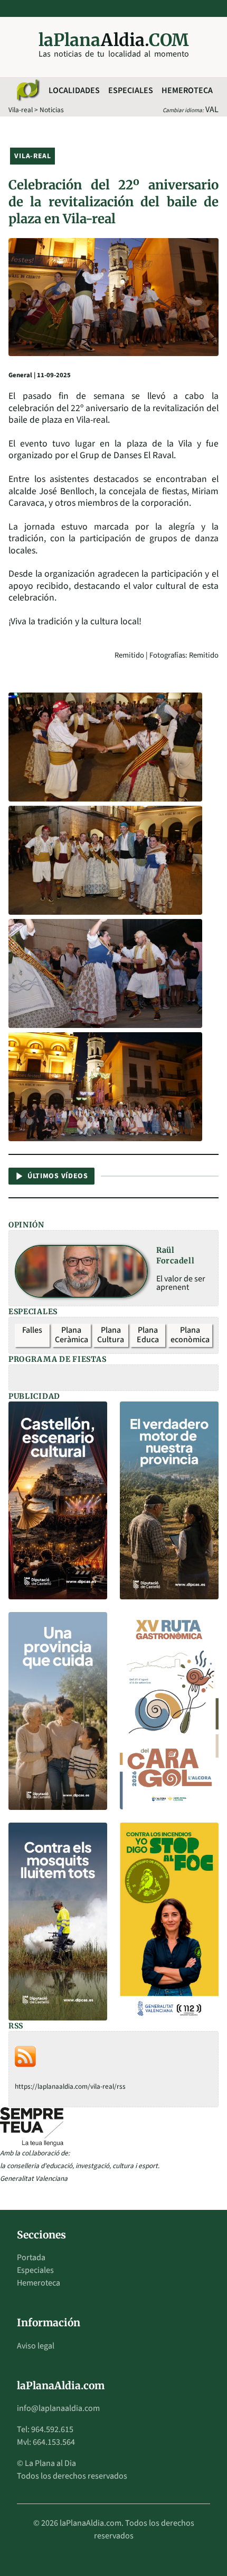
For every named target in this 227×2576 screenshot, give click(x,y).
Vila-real (21, 110)
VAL (212, 110)
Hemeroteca (187, 90)
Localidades (74, 90)
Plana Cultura (111, 1335)
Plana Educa (148, 1335)
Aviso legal (36, 2346)
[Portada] (27, 90)
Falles (32, 1330)
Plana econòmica (190, 1335)
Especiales (131, 90)
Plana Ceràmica (72, 1335)
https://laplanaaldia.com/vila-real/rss (70, 2086)
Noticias (52, 110)
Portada (31, 2258)
